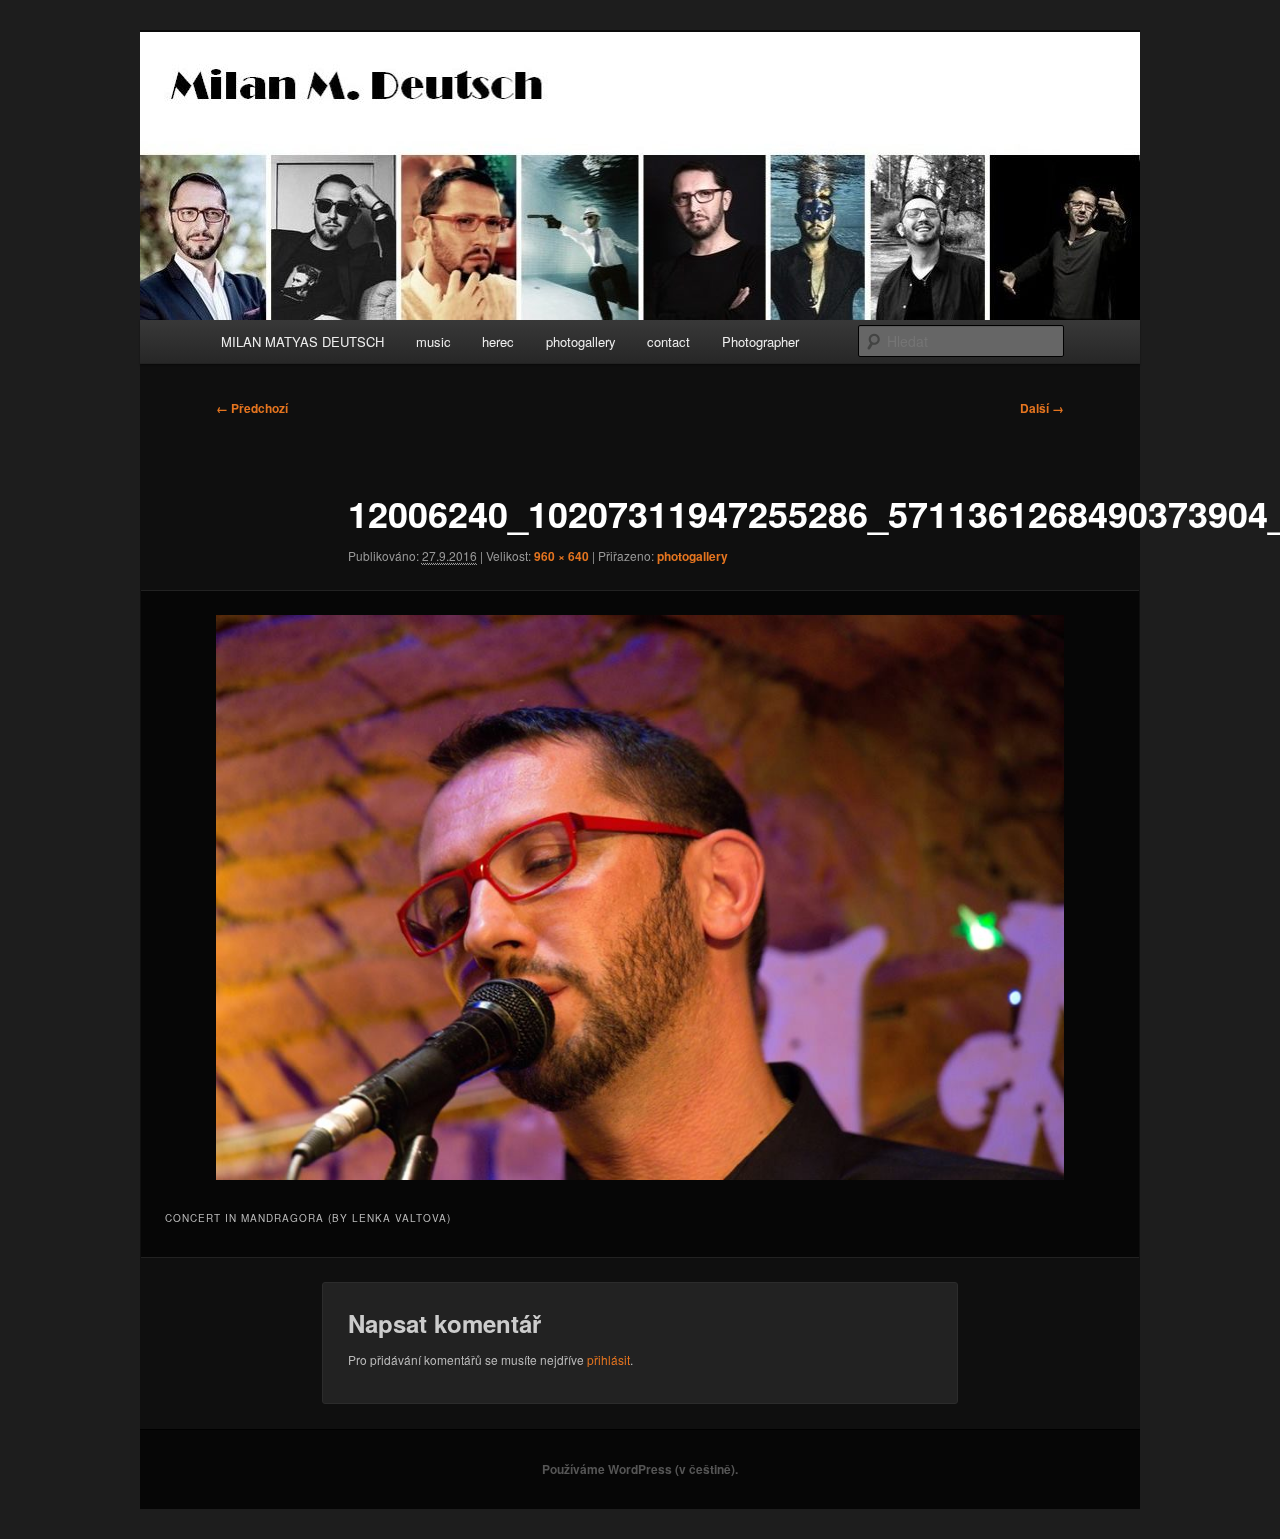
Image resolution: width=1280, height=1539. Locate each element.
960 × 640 (561, 556)
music (433, 341)
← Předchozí (252, 408)
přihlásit (608, 1359)
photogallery (581, 341)
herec (498, 341)
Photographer (760, 341)
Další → (1042, 408)
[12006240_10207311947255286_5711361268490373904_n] (640, 897)
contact (668, 341)
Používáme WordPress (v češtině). (640, 1469)
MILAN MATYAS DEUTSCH (302, 341)
